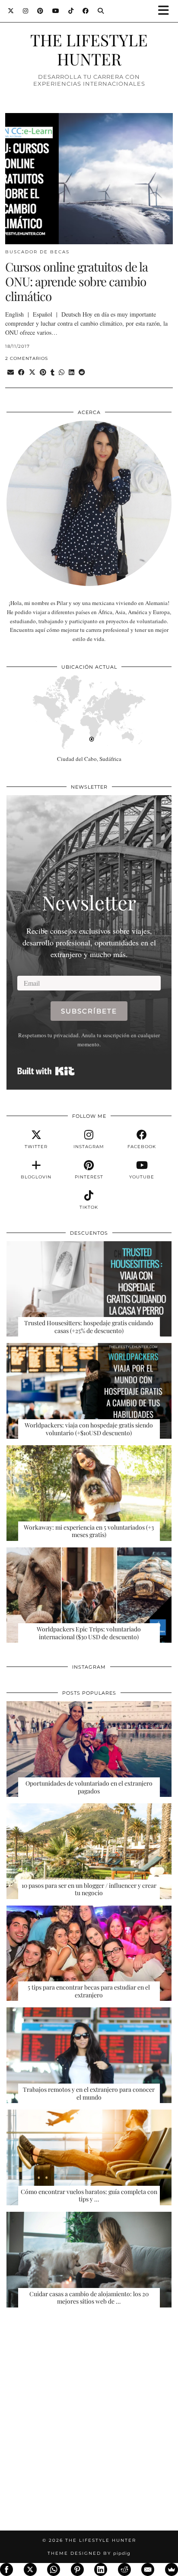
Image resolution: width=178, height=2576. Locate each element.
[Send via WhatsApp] (62, 372)
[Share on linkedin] (72, 372)
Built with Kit (46, 1071)
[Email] (148, 2570)
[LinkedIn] (101, 2570)
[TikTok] (71, 11)
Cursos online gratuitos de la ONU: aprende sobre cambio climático (76, 281)
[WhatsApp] (54, 2570)
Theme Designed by (89, 2553)
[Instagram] (26, 11)
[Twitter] (11, 11)
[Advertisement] (89, 2424)
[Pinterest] (40, 11)
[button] (166, 11)
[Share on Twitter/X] (32, 372)
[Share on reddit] (82, 372)
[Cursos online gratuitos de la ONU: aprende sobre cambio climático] (89, 179)
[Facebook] (86, 11)
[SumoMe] (172, 2570)
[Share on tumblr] (52, 372)
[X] (30, 2570)
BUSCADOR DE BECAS (37, 252)
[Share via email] (11, 372)
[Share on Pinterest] (43, 372)
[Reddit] (124, 2570)
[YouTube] (56, 11)
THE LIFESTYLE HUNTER (89, 49)
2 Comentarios (27, 358)
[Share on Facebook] (21, 372)
